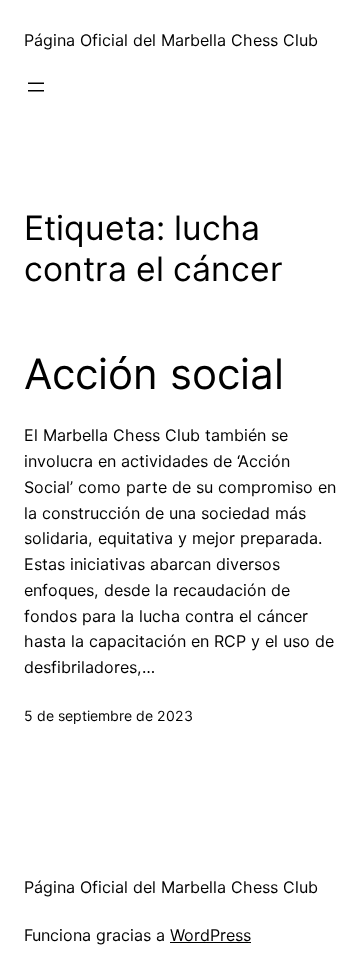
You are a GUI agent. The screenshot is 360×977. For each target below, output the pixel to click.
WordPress (210, 935)
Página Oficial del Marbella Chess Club (171, 40)
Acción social (154, 374)
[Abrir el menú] (36, 87)
